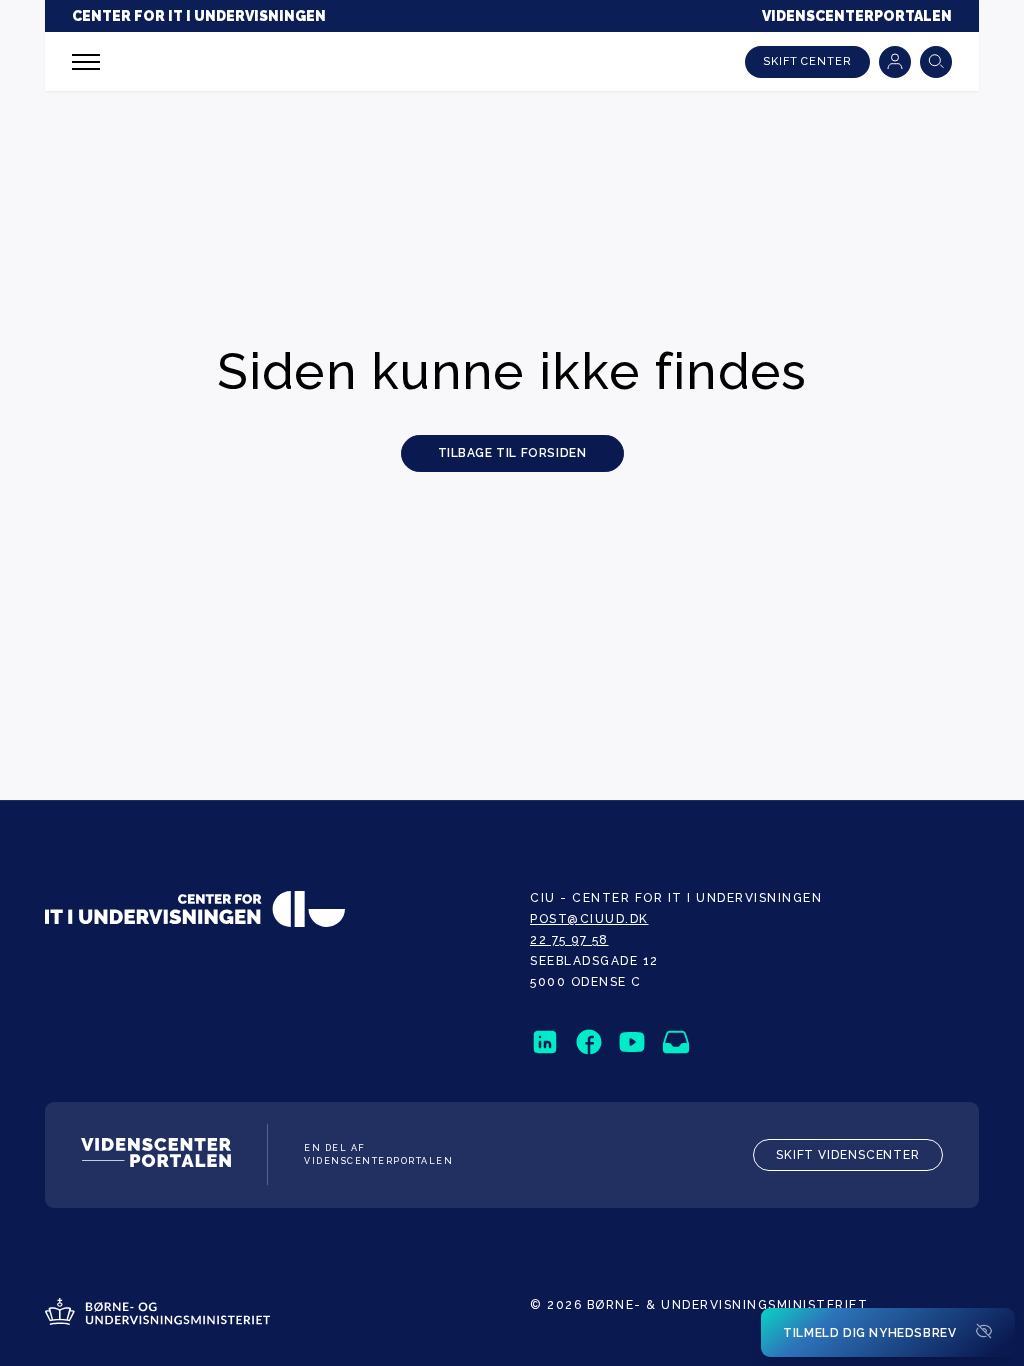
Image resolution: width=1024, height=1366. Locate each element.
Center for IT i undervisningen (199, 16)
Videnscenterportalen (857, 16)
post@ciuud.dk (589, 919)
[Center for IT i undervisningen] (195, 911)
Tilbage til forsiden (512, 453)
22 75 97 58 (569, 940)
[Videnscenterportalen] (156, 1155)
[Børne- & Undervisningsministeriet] (157, 1314)
